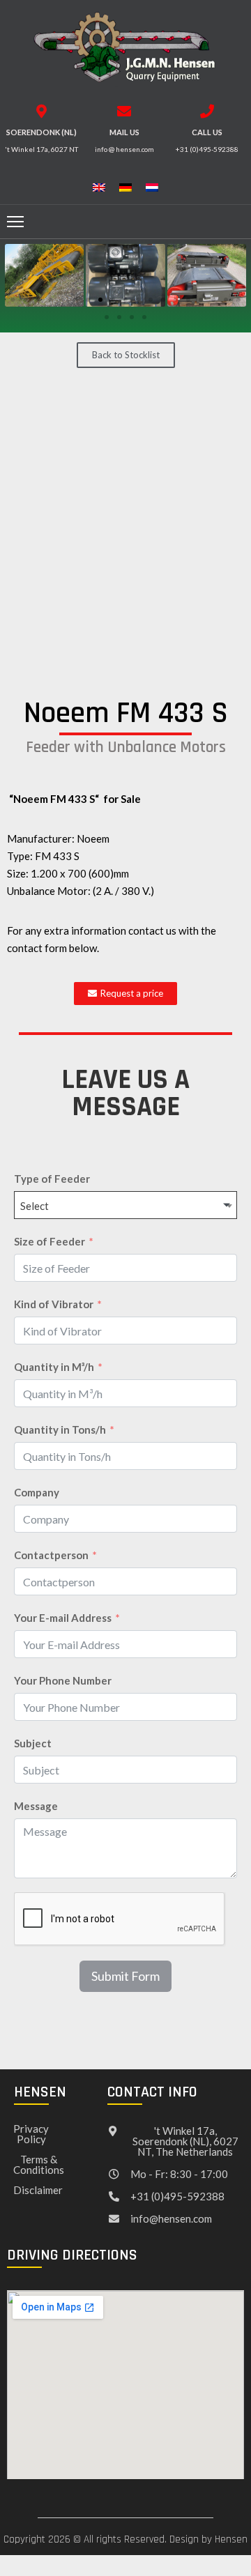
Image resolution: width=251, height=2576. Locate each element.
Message (36, 1806)
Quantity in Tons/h (60, 1429)
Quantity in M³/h (54, 1367)
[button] (13, 300)
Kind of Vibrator (54, 1304)
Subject (33, 1743)
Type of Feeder (52, 1179)
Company (37, 1492)
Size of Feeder (50, 1241)
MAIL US (124, 132)
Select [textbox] (35, 1206)
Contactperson (51, 1555)
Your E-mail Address (63, 1618)
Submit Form (125, 1976)
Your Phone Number (63, 1680)
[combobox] (125, 1205)
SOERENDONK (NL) (41, 132)
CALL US (207, 132)
